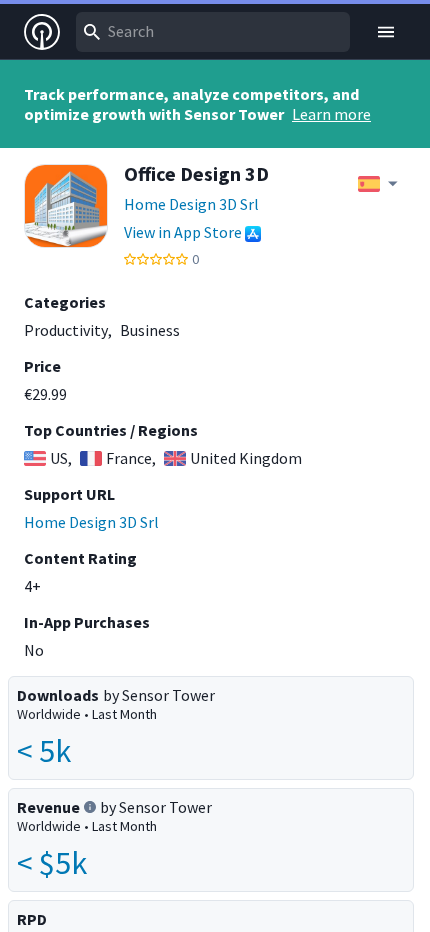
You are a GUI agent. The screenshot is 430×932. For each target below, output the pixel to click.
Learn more (331, 114)
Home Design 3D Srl (191, 204)
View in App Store (183, 232)
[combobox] (213, 32)
